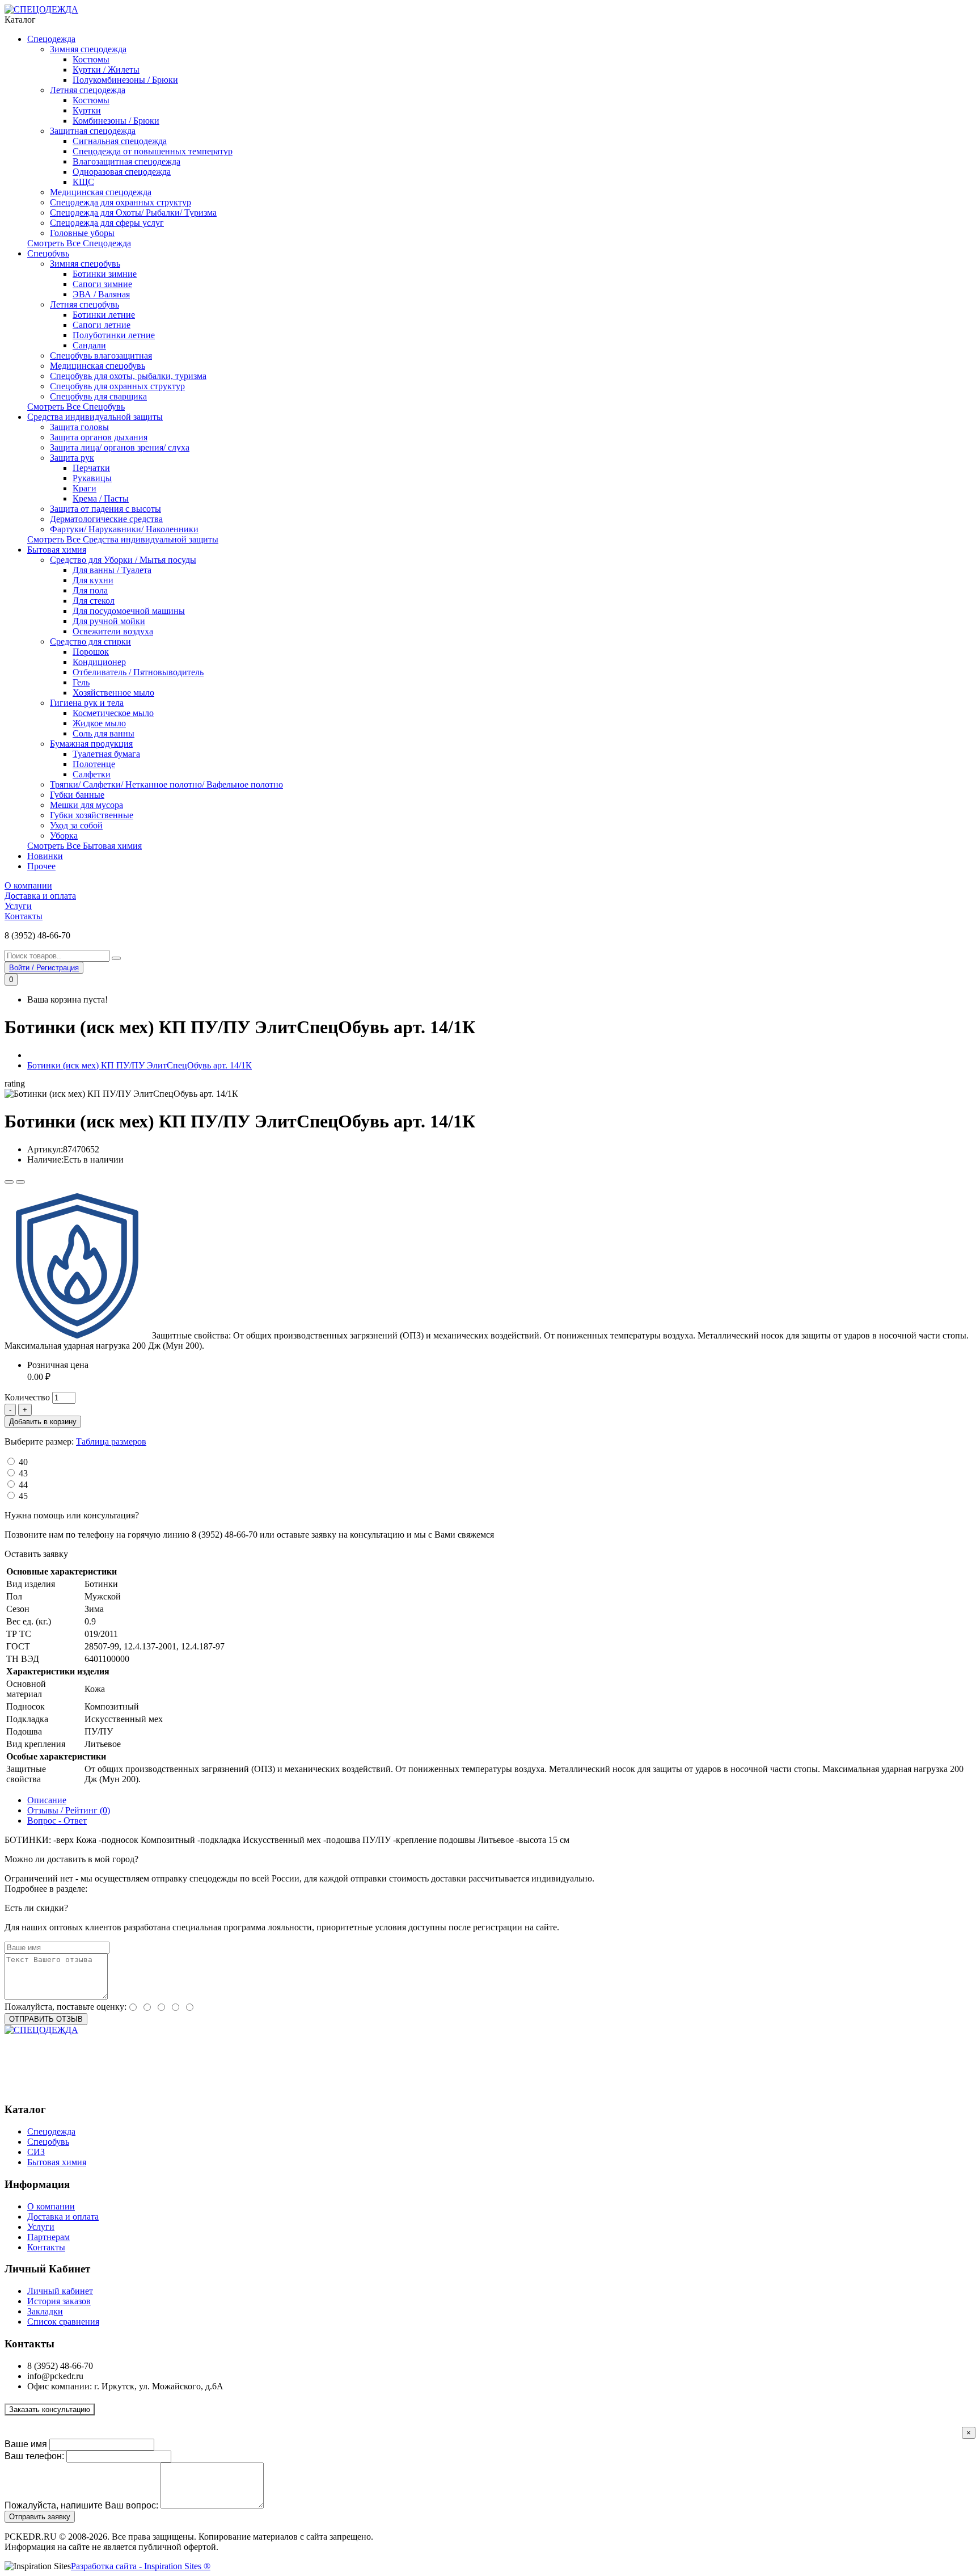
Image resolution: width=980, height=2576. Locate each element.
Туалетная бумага (106, 754)
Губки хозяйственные (92, 815)
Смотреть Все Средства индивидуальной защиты (123, 539)
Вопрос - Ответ (57, 1821)
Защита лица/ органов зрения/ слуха (120, 447)
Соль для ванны (104, 733)
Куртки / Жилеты (106, 70)
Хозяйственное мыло (113, 693)
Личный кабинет (60, 2291)
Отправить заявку (40, 2517)
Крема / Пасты (101, 498)
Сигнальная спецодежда (120, 141)
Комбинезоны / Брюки (116, 121)
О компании (28, 885)
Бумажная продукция (91, 744)
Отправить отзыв (46, 2019)
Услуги (18, 906)
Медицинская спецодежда (101, 192)
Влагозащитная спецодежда (126, 161)
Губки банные (77, 795)
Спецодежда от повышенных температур (153, 151)
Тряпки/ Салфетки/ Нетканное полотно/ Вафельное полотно (166, 784)
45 (23, 1496)
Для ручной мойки (109, 621)
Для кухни (93, 580)
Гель (81, 682)
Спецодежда (51, 39)
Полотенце (94, 764)
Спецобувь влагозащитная (101, 355)
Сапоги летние (102, 325)
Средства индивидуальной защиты (95, 417)
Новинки (45, 856)
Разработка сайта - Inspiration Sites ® (141, 2566)
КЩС (83, 182)
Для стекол (94, 601)
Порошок (91, 652)
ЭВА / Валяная (101, 294)
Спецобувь (48, 253)
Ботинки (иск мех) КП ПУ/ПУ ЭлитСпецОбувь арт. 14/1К (140, 1065)
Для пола (90, 590)
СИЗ (36, 2152)
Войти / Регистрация (44, 968)
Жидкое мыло (99, 723)
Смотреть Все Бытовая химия (85, 846)
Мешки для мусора (86, 805)
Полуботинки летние (114, 335)
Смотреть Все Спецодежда (79, 243)
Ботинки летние (104, 315)
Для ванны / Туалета (112, 570)
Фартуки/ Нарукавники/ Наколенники (124, 529)
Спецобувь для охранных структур (117, 386)
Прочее (41, 866)
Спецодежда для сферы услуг (107, 223)
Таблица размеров (111, 1441)
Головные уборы (82, 233)
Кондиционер (99, 662)
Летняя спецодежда (88, 90)
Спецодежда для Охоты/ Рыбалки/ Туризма (133, 212)
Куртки (87, 110)
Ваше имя (26, 2444)
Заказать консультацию (50, 2409)
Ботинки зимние (105, 274)
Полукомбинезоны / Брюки (125, 80)
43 (23, 1473)
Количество (27, 1397)
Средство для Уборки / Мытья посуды (123, 560)
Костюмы (91, 59)
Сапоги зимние (102, 284)
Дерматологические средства (106, 519)
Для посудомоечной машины (129, 611)
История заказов (59, 2301)
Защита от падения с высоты (105, 509)
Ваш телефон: (34, 2456)
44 (23, 1485)
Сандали (89, 345)
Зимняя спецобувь (85, 264)
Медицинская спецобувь (98, 366)
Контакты (24, 916)
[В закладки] (9, 1182)
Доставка (107, 1889)
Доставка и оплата (40, 896)
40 (23, 1462)
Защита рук (72, 458)
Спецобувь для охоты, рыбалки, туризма (128, 376)
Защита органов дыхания (99, 437)
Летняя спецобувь (85, 304)
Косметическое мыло (113, 713)
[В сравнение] (20, 1182)
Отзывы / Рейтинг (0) (69, 1810)
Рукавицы (92, 478)
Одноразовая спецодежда (122, 172)
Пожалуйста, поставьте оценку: (66, 2007)
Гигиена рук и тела (87, 703)
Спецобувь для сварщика (98, 396)
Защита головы (79, 427)
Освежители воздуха (113, 631)
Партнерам (48, 2237)
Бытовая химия (57, 550)
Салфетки (92, 774)
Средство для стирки (90, 641)
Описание (47, 1800)
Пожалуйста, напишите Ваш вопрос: (81, 2505)
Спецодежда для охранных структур (121, 202)
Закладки (45, 2311)
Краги (85, 488)
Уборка (64, 835)
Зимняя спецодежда (88, 49)
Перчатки (91, 468)
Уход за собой (76, 825)
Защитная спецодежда (93, 131)
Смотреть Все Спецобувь (76, 407)
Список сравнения (63, 2322)
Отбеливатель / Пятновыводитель (138, 672)
